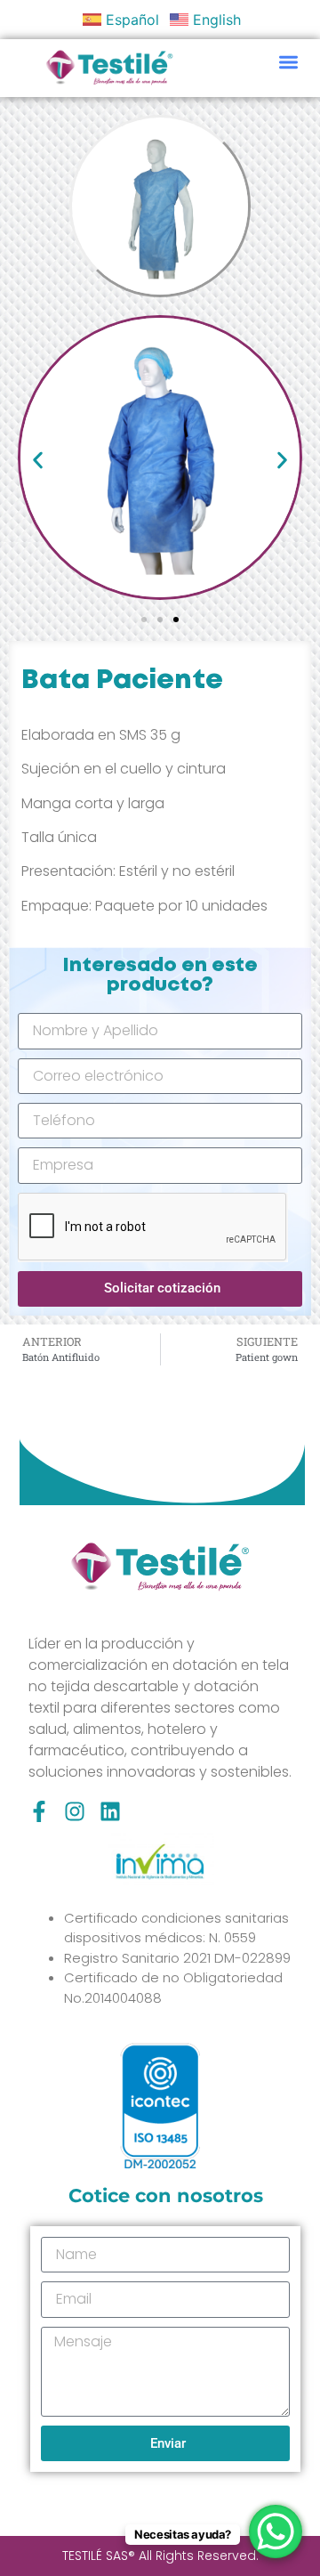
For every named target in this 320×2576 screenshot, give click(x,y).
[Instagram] (75, 1811)
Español (132, 20)
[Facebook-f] (39, 1811)
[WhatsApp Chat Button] (276, 2531)
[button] (289, 62)
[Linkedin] (110, 1811)
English (217, 20)
